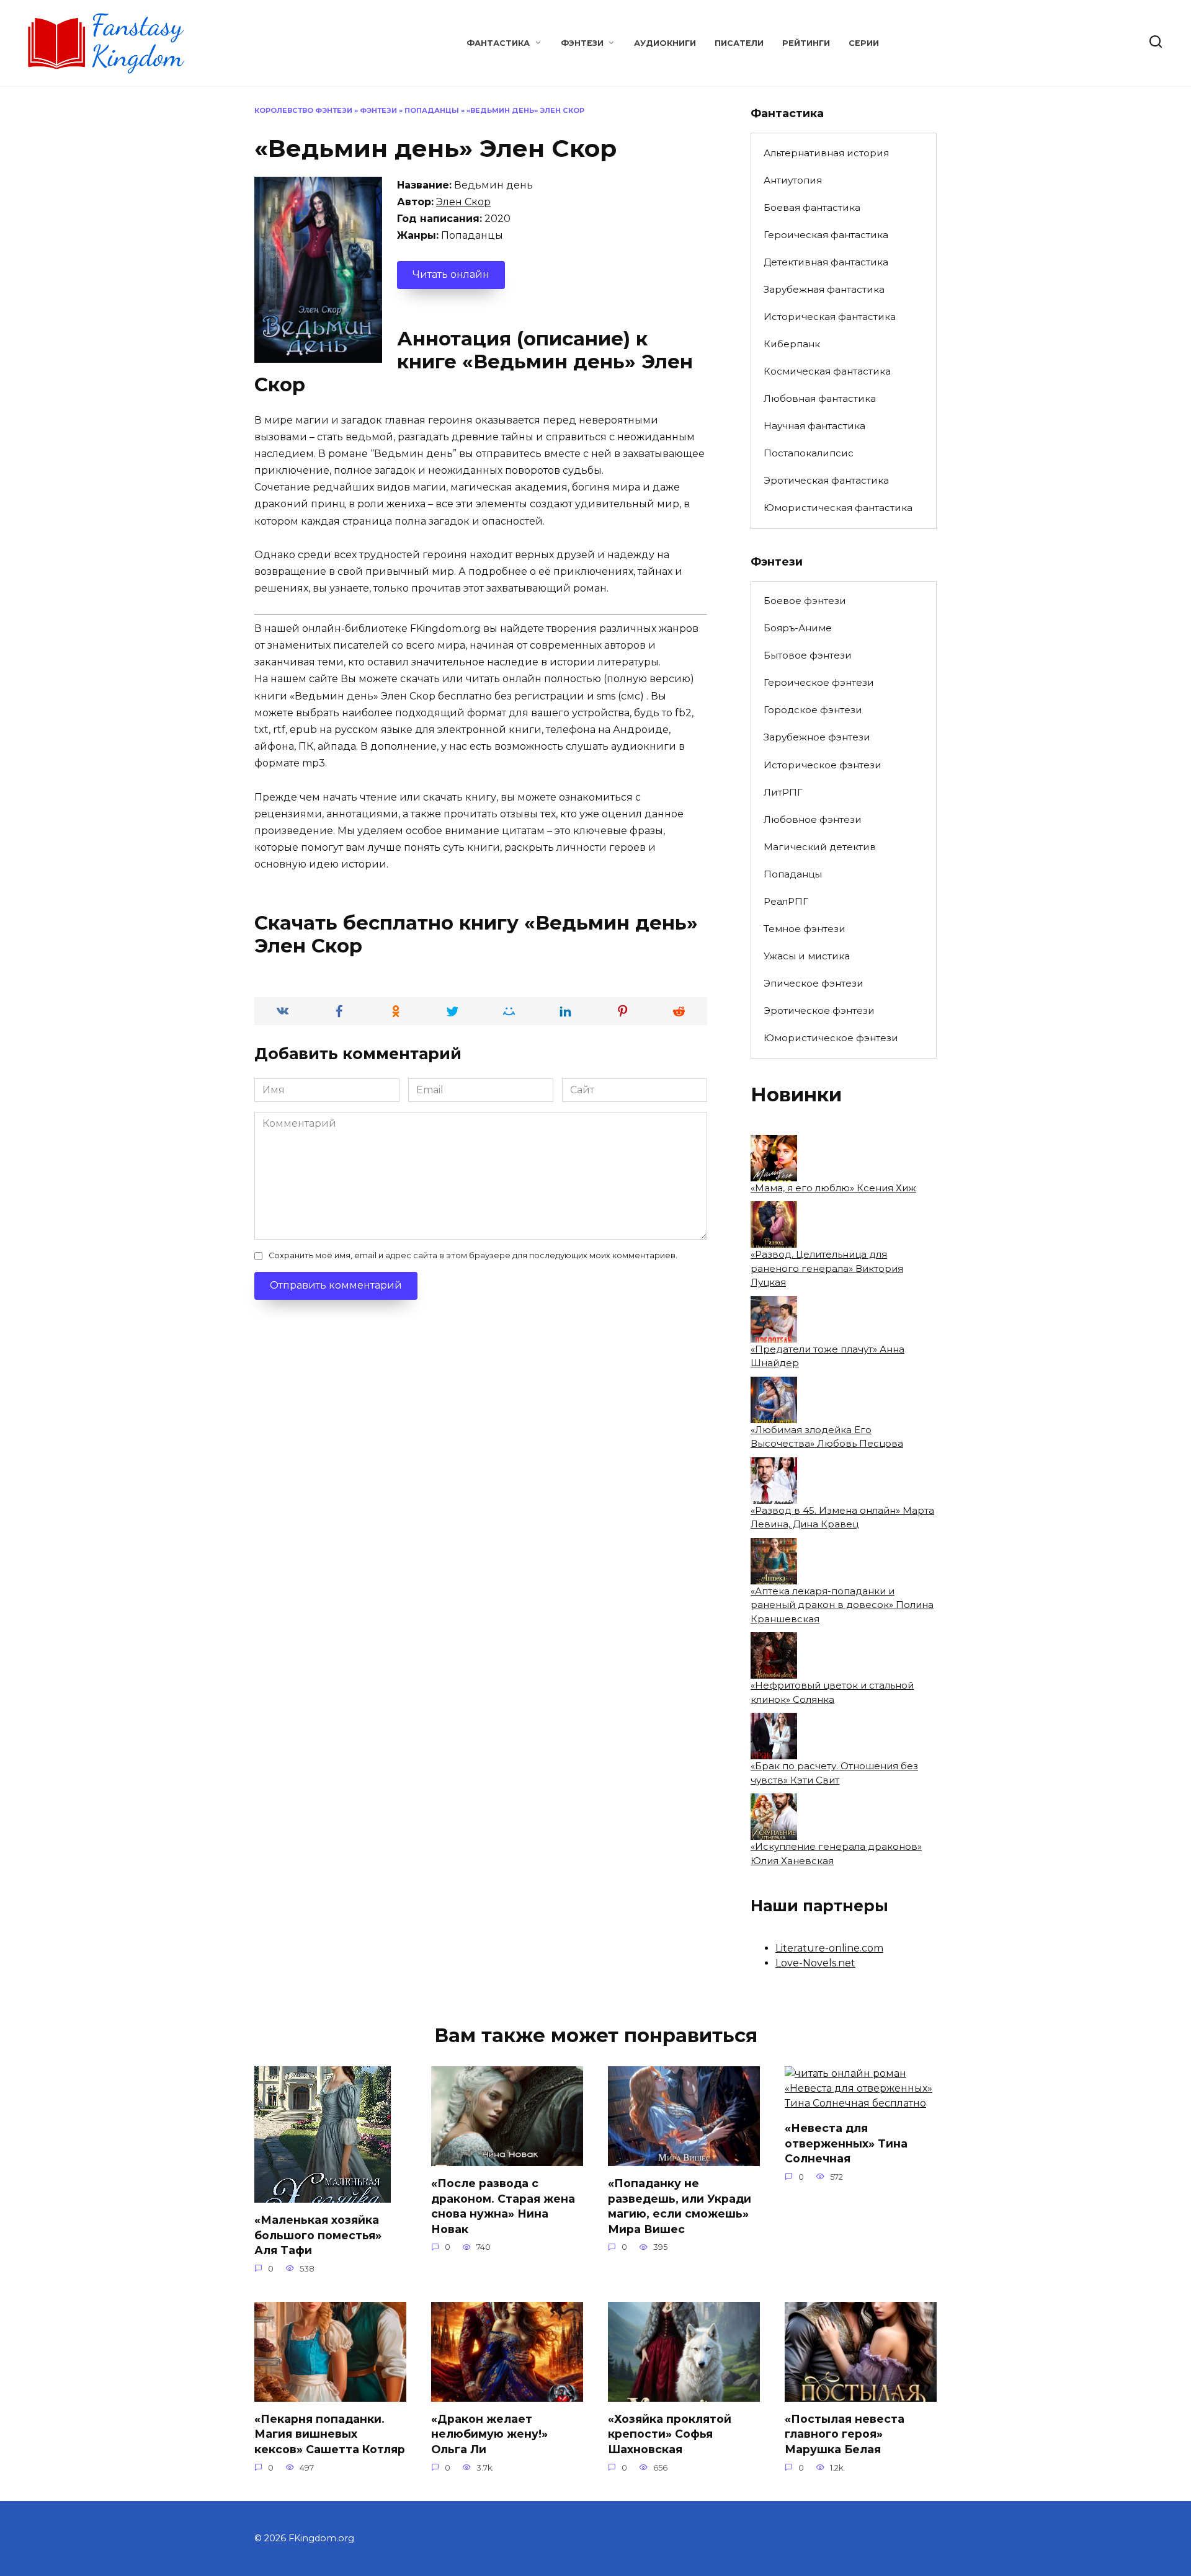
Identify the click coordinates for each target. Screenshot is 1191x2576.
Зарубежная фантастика (824, 289)
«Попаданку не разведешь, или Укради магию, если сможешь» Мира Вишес (680, 2206)
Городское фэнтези (813, 710)
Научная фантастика (814, 426)
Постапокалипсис (809, 453)
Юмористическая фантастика (838, 508)
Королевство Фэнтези (303, 110)
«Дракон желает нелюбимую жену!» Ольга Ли (489, 2434)
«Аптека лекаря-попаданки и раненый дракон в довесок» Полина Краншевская (842, 1605)
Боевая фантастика (812, 207)
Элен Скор (463, 202)
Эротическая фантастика (826, 480)
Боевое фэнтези (805, 601)
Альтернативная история (826, 153)
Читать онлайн (451, 274)
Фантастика (498, 43)
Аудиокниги (665, 43)
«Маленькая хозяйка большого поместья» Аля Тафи (318, 2235)
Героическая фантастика (826, 235)
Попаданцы (432, 110)
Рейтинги (806, 43)
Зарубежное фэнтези (817, 737)
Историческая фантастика (830, 317)
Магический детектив (820, 847)
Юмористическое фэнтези (831, 1038)
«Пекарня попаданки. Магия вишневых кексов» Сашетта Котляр (330, 2434)
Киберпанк (792, 344)
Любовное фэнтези (813, 819)
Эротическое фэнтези (819, 1010)
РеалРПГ (786, 901)
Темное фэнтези (805, 929)
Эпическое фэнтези (814, 983)
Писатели (739, 43)
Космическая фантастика (827, 371)
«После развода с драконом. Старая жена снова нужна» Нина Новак (503, 2206)
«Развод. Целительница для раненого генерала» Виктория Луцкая (827, 1268)
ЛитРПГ (783, 792)
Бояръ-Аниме (798, 628)
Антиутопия (793, 180)
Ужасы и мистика (807, 956)
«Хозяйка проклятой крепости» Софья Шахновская (670, 2434)
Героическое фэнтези (819, 682)
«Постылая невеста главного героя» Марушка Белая (845, 2434)
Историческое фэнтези (823, 765)
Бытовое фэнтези (808, 655)
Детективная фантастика (826, 262)
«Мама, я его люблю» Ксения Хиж (833, 1188)
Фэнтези (582, 43)
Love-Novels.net (815, 1963)
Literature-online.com (829, 1948)
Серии (864, 43)
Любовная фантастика (820, 398)
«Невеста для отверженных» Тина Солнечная (846, 2143)
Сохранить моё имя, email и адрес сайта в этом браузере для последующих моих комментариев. (473, 1255)
